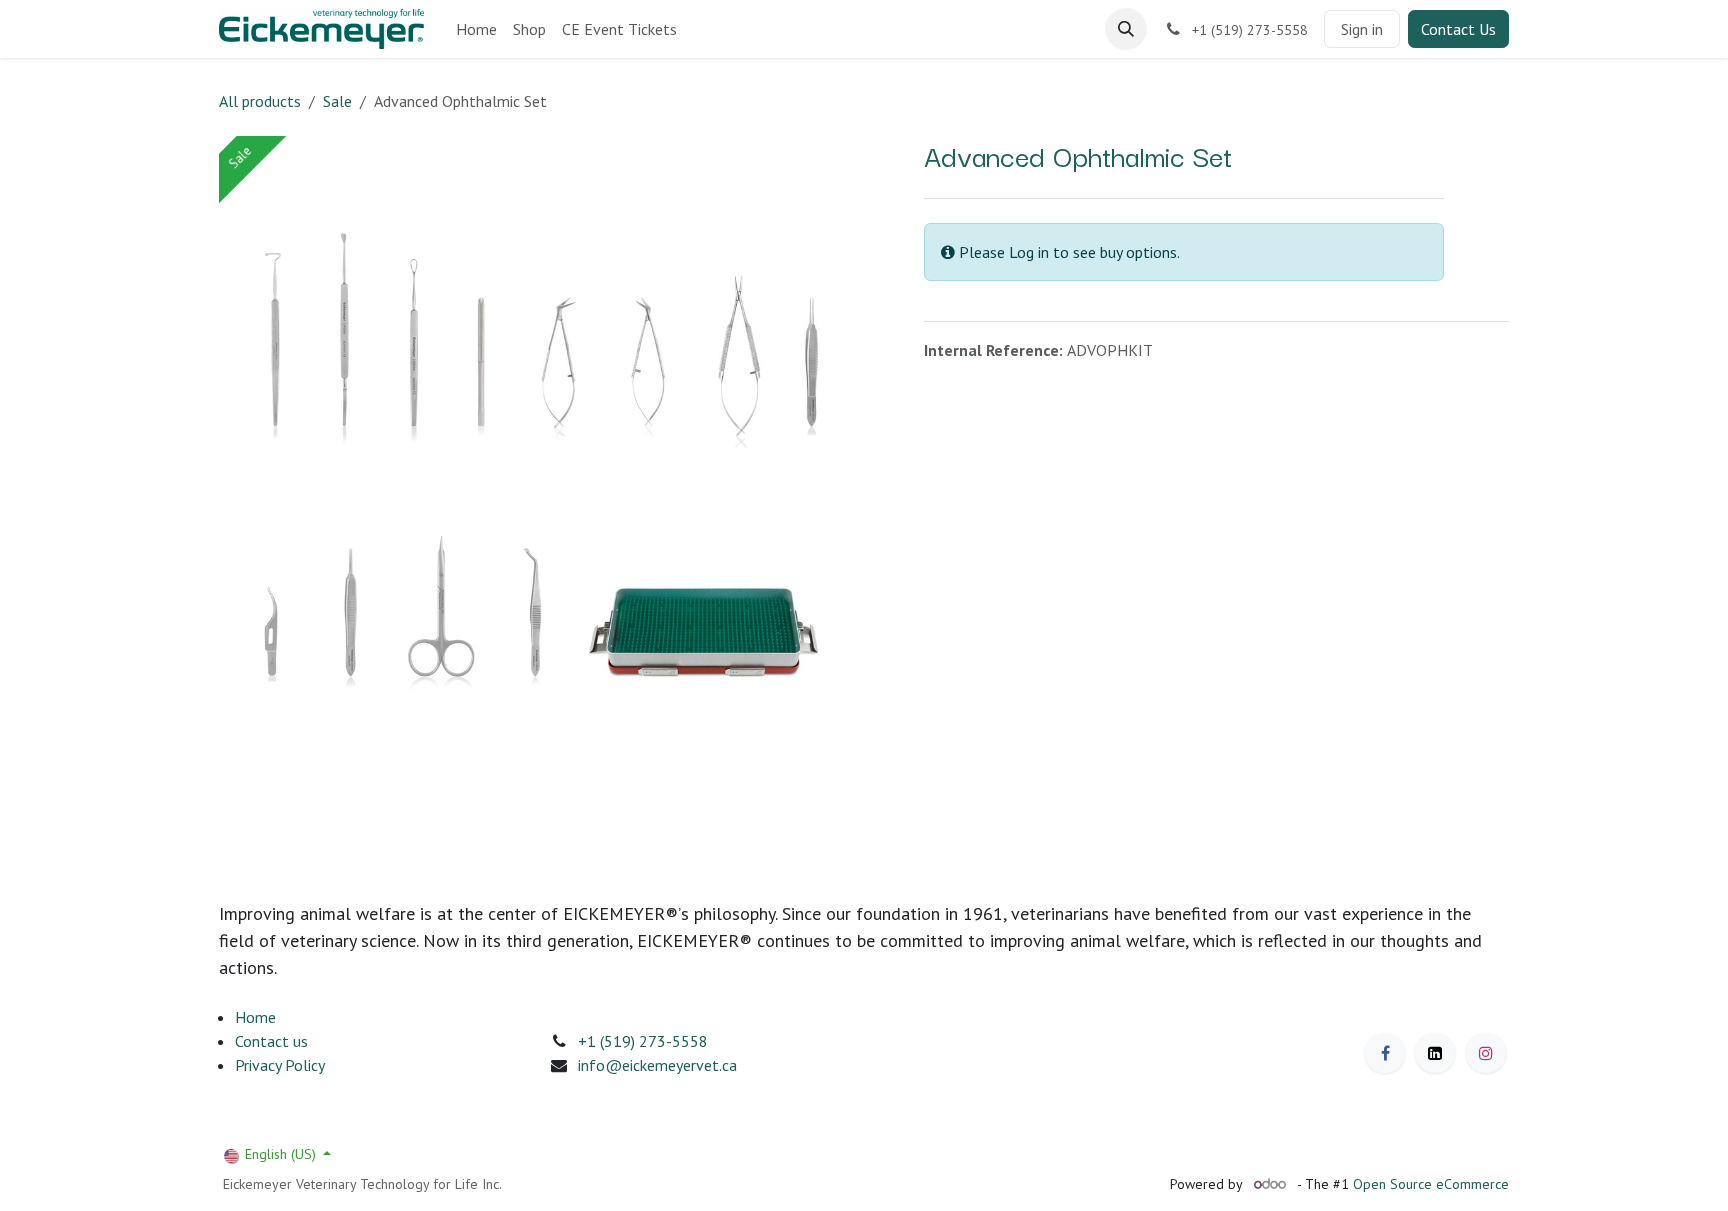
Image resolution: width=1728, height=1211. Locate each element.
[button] (1126, 29)
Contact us (271, 1041)
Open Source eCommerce (1431, 1184)
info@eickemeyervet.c (653, 1065)
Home (255, 1017)
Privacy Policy (280, 1065)
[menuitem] (476, 29)
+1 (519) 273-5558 (643, 1041)
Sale (337, 101)
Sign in (1362, 29)
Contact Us (1458, 29)
